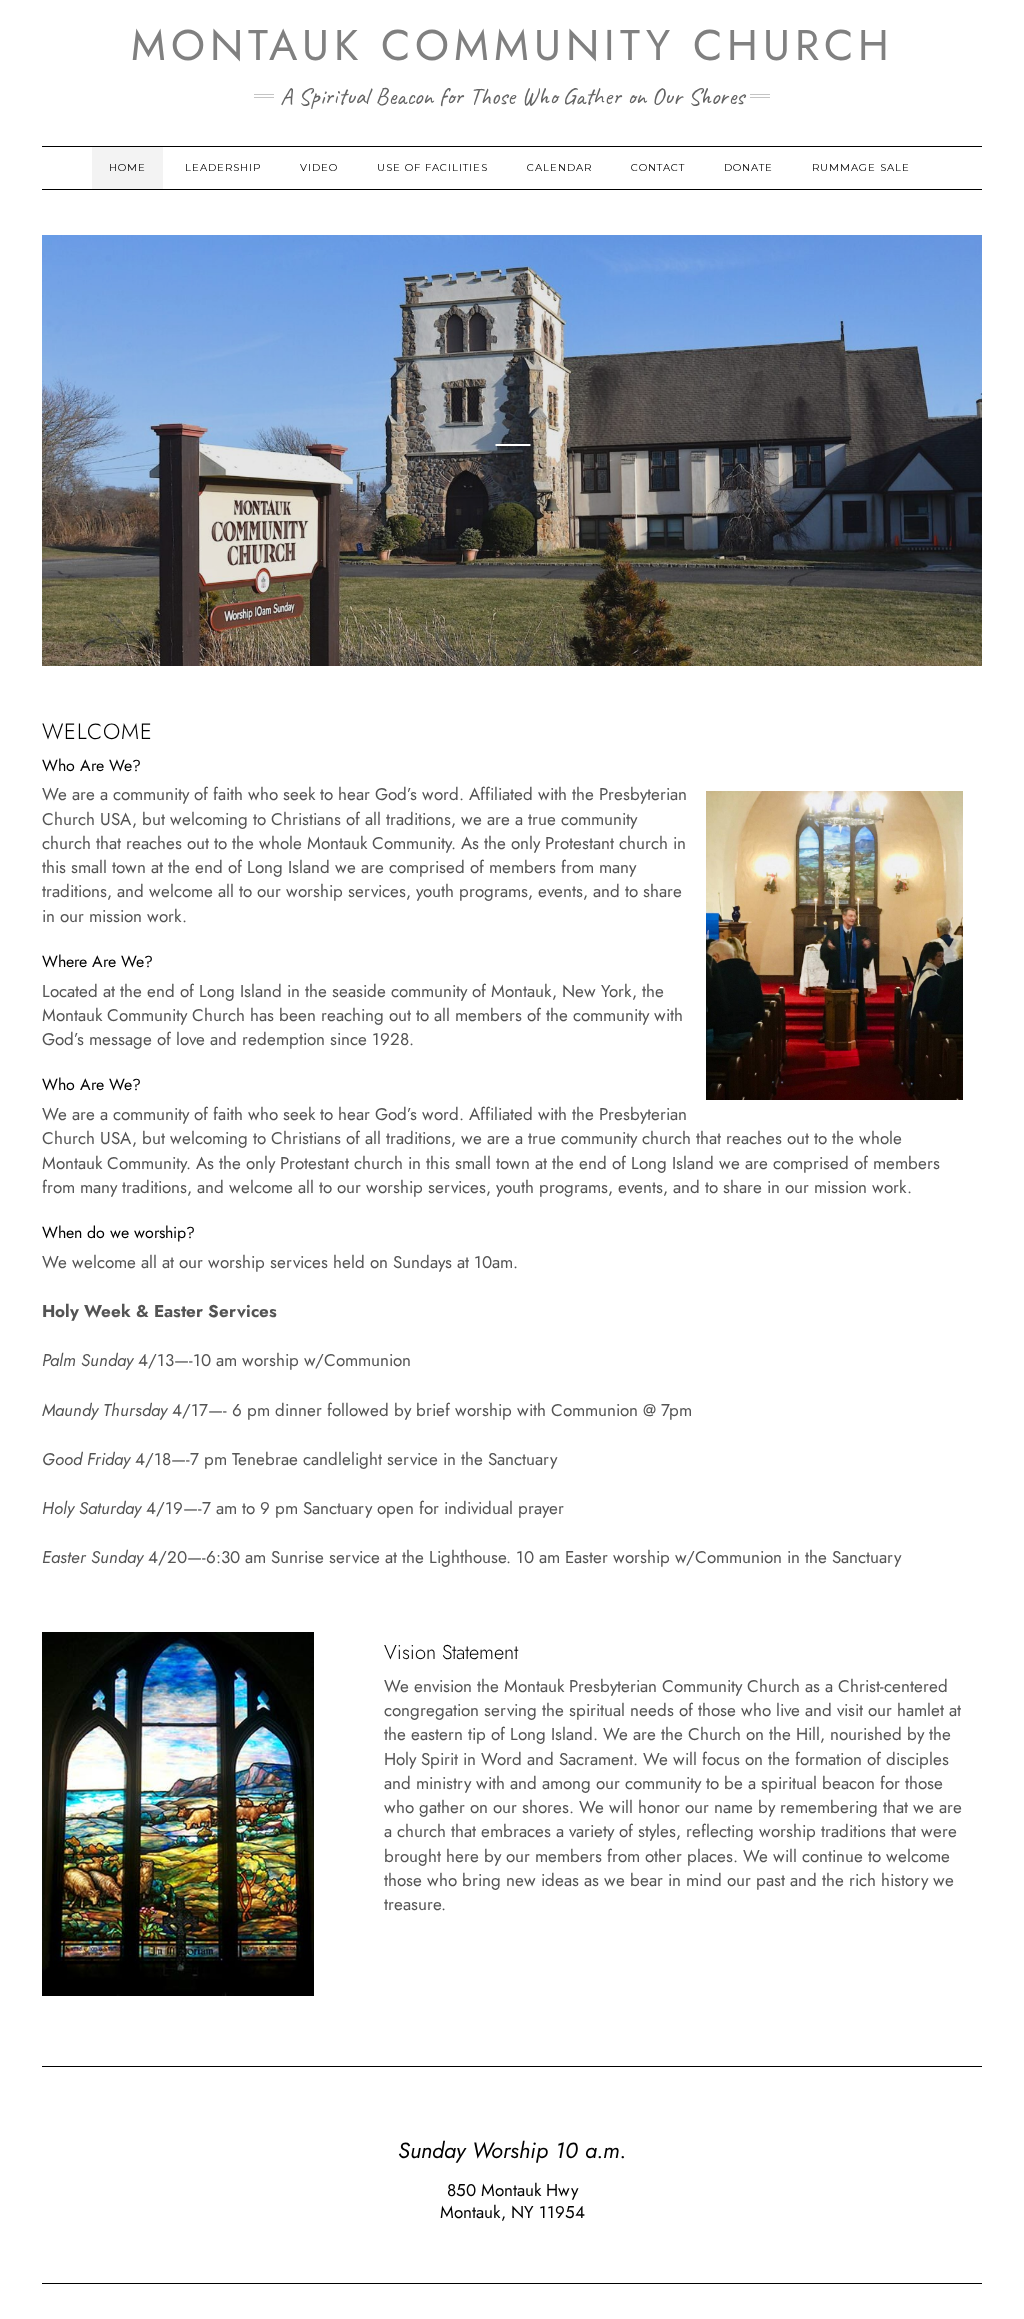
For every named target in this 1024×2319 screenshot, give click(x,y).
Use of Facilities (432, 167)
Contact (658, 167)
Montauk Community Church (512, 45)
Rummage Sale (861, 167)
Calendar (559, 167)
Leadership (223, 167)
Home (127, 167)
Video (319, 167)
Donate (748, 167)
